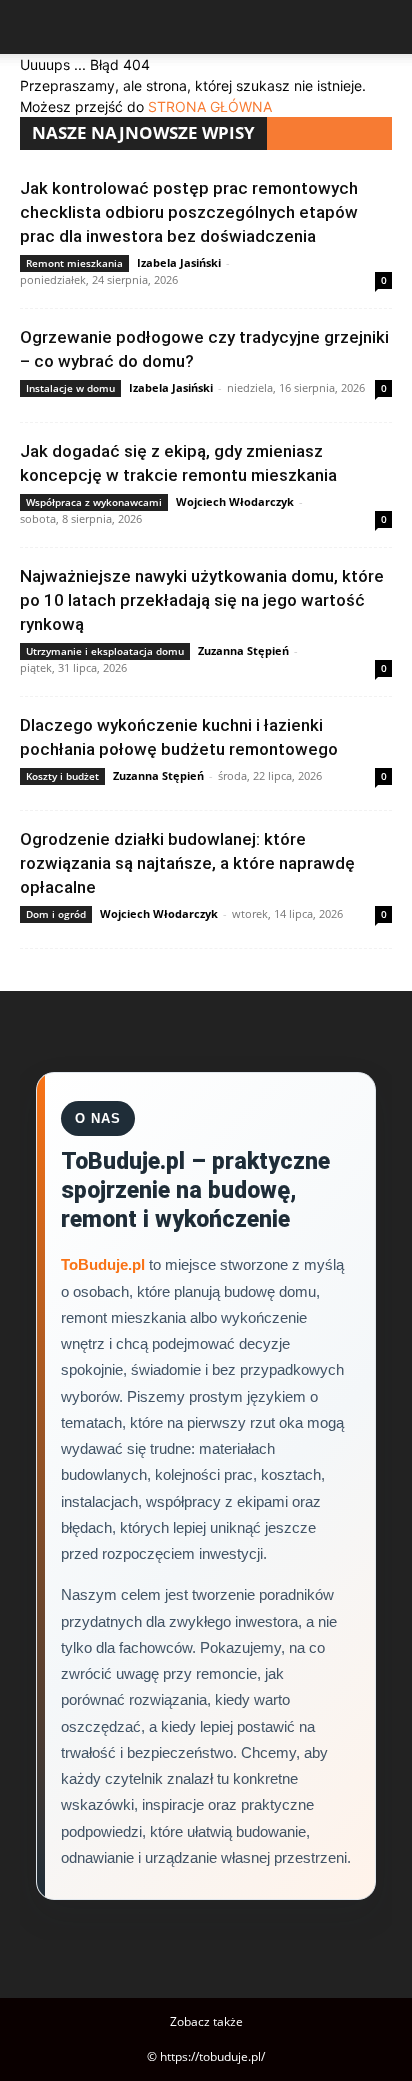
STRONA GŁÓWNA (210, 106)
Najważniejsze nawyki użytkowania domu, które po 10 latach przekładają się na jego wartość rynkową (202, 600)
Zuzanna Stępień (243, 650)
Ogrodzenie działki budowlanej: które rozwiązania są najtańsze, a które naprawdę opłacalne (187, 863)
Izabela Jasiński (179, 262)
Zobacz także (206, 2021)
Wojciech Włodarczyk (235, 501)
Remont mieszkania (74, 263)
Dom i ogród (56, 914)
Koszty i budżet (62, 776)
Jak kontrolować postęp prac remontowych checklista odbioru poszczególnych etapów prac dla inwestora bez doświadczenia (189, 212)
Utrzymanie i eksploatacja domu (105, 651)
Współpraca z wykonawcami (94, 502)
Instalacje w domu (70, 388)
